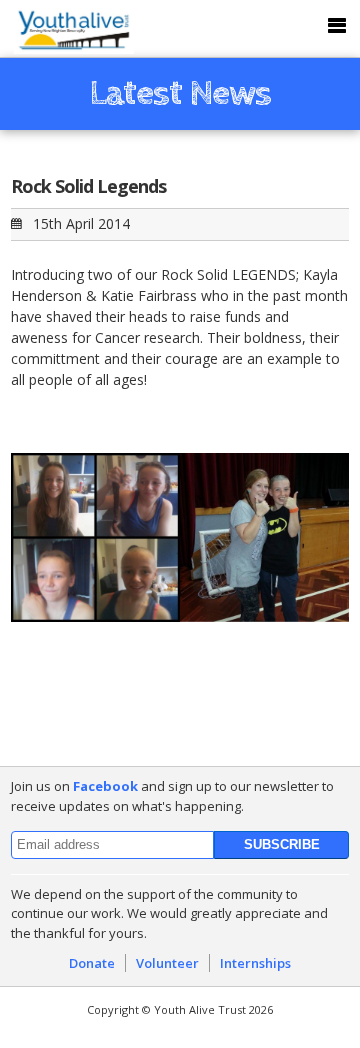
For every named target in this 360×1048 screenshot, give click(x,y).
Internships (255, 963)
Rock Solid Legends (88, 186)
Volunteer (167, 963)
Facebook (105, 786)
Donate (92, 963)
